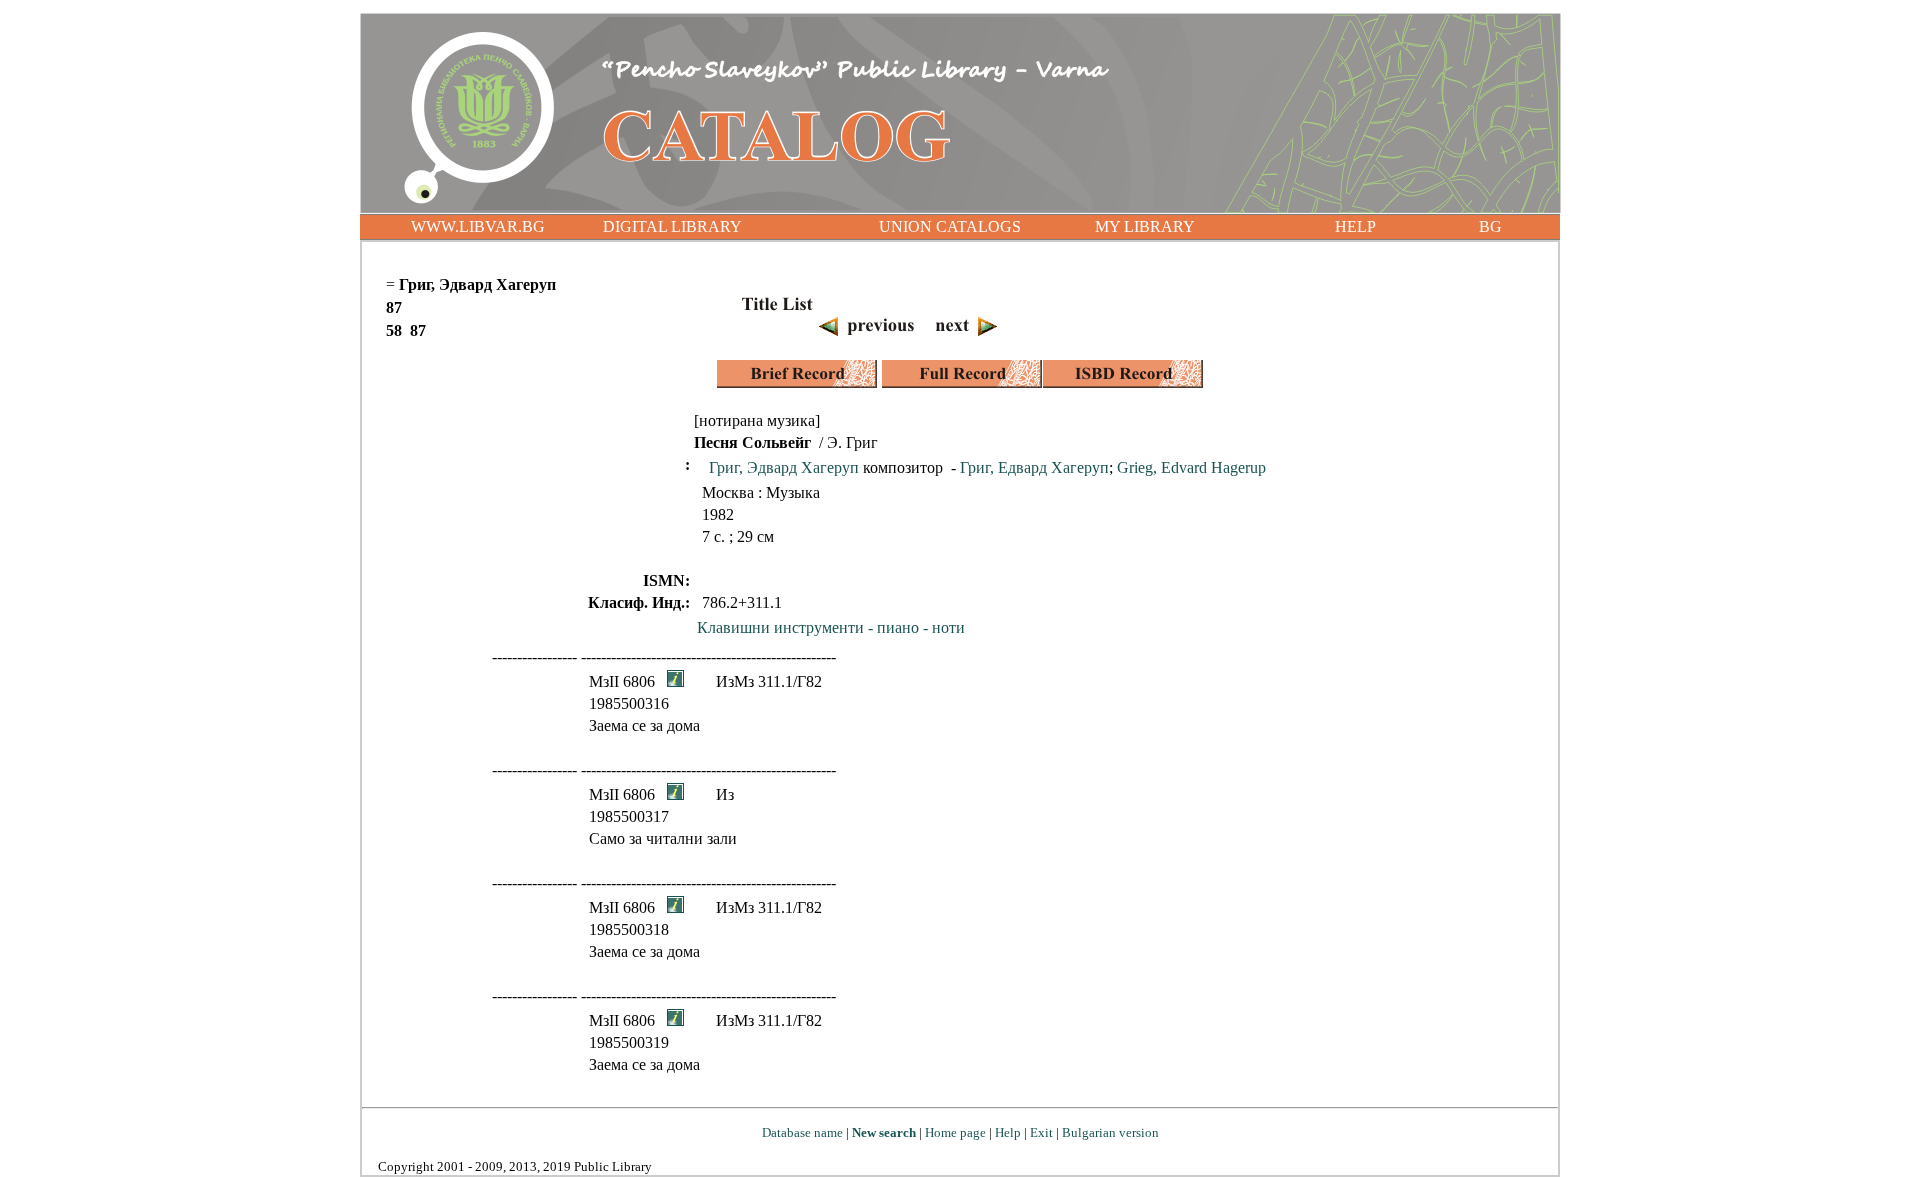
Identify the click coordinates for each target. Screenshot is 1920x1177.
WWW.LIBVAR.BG (478, 226)
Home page (955, 1132)
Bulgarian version (1110, 1132)
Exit (1041, 1132)
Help (1008, 1132)
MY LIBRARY (1145, 226)
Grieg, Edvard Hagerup (1191, 467)
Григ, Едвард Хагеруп (1034, 467)
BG (1490, 226)
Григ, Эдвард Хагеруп (784, 467)
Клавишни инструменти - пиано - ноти (831, 627)
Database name (802, 1132)
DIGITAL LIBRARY (672, 226)
